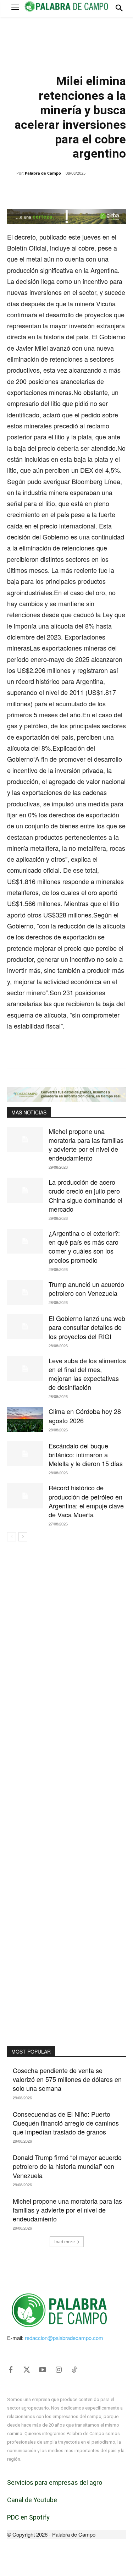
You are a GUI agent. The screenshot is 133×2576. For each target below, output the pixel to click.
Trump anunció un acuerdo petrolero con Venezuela (86, 1289)
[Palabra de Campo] (12, 173)
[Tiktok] (74, 2370)
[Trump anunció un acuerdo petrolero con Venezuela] (25, 1292)
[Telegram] (102, 191)
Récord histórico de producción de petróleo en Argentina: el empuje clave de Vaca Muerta (86, 1501)
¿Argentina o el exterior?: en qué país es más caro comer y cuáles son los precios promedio (84, 1246)
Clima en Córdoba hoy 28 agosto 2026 (85, 1416)
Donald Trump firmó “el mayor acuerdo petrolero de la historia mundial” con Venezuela (67, 2166)
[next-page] (23, 1537)
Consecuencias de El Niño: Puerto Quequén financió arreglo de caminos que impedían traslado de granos (66, 2123)
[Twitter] (27, 2370)
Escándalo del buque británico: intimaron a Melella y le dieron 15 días (86, 1454)
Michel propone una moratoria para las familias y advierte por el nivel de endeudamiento (86, 1145)
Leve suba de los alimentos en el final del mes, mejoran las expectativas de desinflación (87, 1374)
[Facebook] (37, 191)
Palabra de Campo (43, 173)
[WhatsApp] (69, 191)
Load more (64, 2241)
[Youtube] (43, 2370)
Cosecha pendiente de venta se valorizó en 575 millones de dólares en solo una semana (67, 2079)
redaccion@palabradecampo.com (64, 2338)
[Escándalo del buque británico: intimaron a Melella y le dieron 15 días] (25, 1454)
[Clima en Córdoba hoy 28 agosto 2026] (25, 1419)
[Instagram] (59, 2370)
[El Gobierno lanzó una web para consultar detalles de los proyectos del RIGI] (25, 1326)
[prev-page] (12, 1537)
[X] (53, 191)
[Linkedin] (85, 191)
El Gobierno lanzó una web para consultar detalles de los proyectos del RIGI (87, 1327)
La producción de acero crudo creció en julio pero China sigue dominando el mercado (85, 1195)
